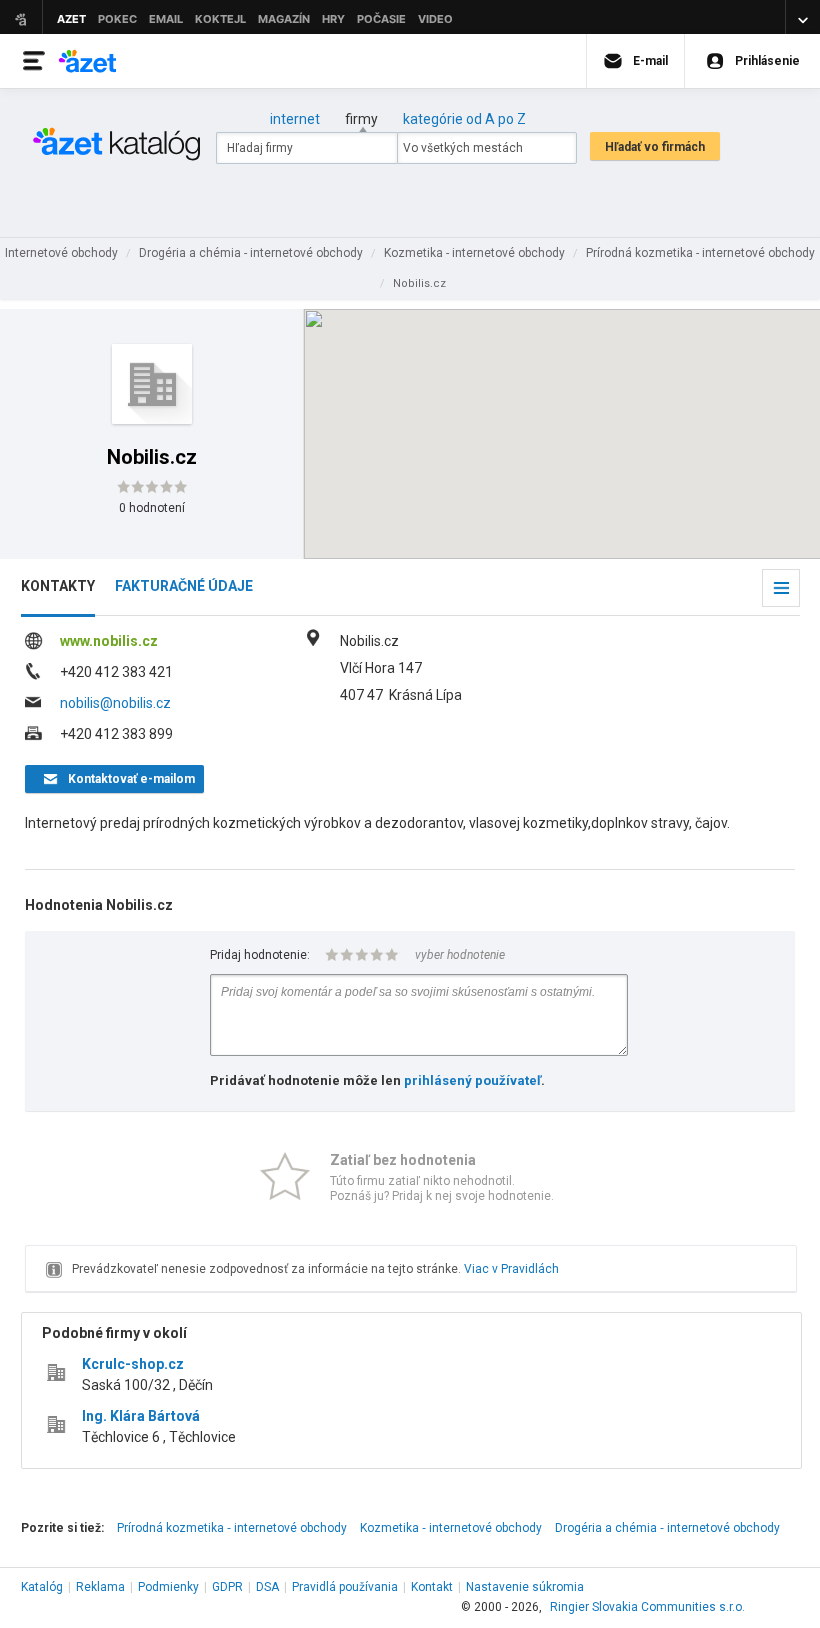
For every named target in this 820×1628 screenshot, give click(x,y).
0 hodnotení (152, 508)
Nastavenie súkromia (525, 1587)
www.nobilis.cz (109, 641)
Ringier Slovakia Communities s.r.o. (647, 1607)
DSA (267, 1587)
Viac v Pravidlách (511, 1269)
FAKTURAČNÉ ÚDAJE (184, 586)
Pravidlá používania (345, 1587)
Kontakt (432, 1587)
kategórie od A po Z (464, 119)
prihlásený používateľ (472, 1080)
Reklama (100, 1587)
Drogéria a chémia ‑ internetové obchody (667, 1528)
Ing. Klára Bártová (141, 1416)
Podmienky (168, 1587)
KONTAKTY (58, 586)
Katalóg (42, 1587)
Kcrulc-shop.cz (133, 1364)
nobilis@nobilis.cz (115, 703)
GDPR (227, 1587)
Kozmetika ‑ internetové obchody (451, 1528)
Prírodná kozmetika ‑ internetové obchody (232, 1528)
